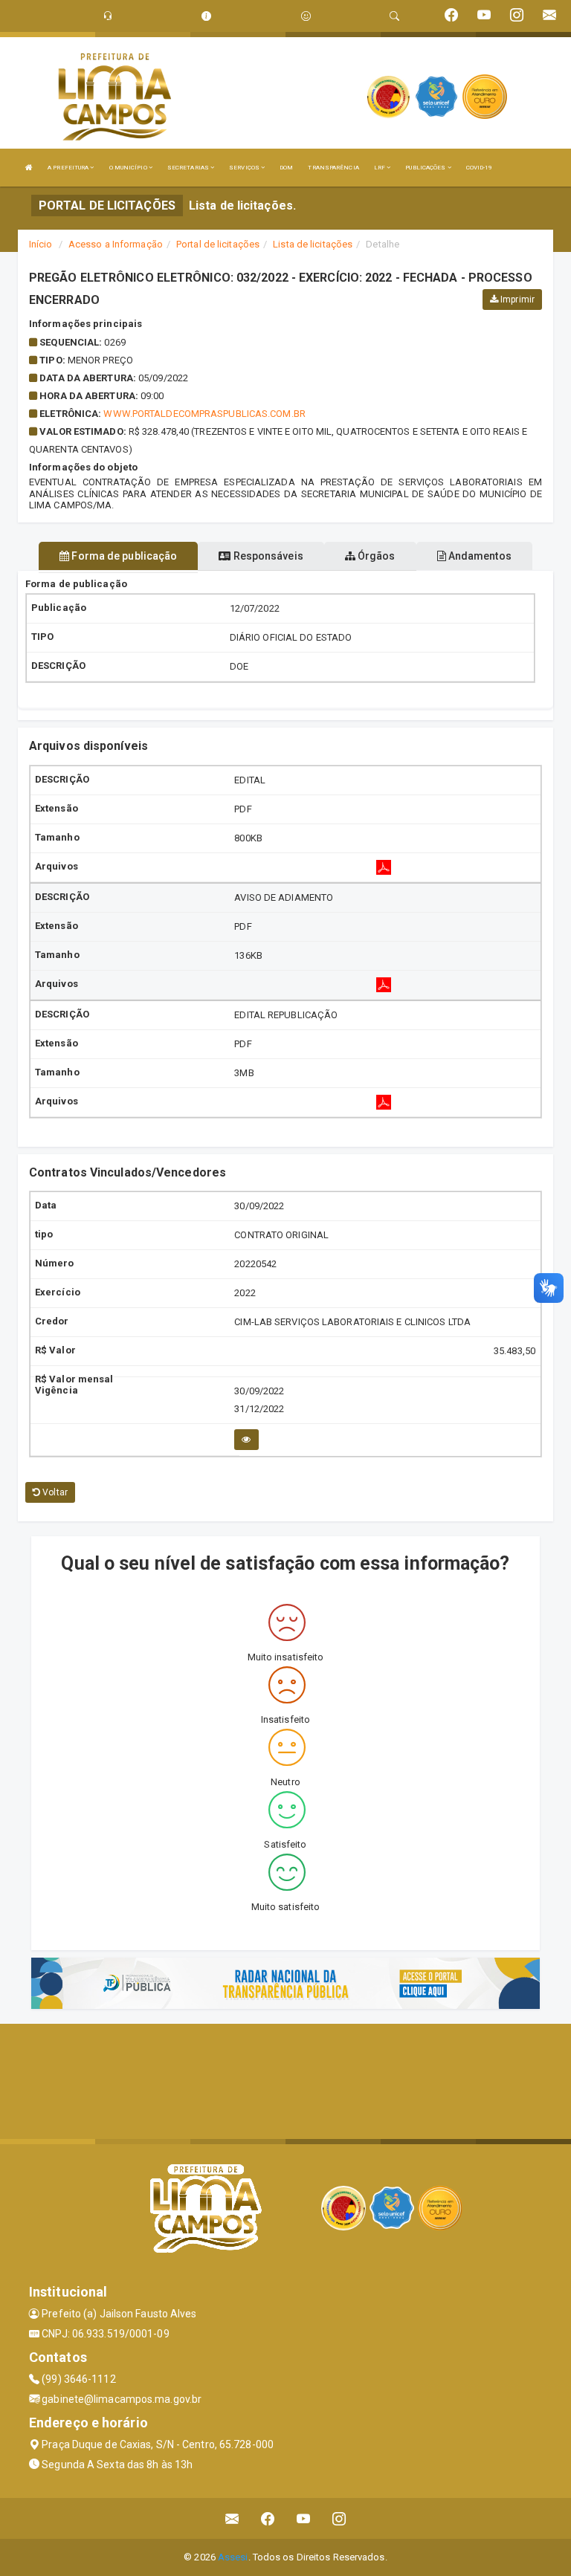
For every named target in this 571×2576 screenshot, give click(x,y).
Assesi (233, 2557)
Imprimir (516, 300)
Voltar (54, 1492)
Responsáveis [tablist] (267, 556)
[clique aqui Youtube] (304, 2518)
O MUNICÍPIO (129, 168)
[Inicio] (29, 168)
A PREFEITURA (69, 168)
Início (41, 244)
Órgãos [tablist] (375, 556)
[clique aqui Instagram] (339, 2518)
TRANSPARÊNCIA (333, 168)
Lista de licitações (313, 244)
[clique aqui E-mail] (232, 2518)
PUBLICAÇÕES (426, 168)
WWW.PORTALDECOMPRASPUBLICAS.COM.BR (204, 414)
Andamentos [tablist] (479, 556)
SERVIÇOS (245, 168)
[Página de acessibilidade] (306, 16)
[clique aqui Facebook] (268, 2518)
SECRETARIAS (189, 168)
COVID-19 (480, 168)
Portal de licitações (218, 244)
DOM (286, 168)
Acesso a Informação (116, 244)
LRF (380, 168)
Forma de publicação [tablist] (123, 556)
